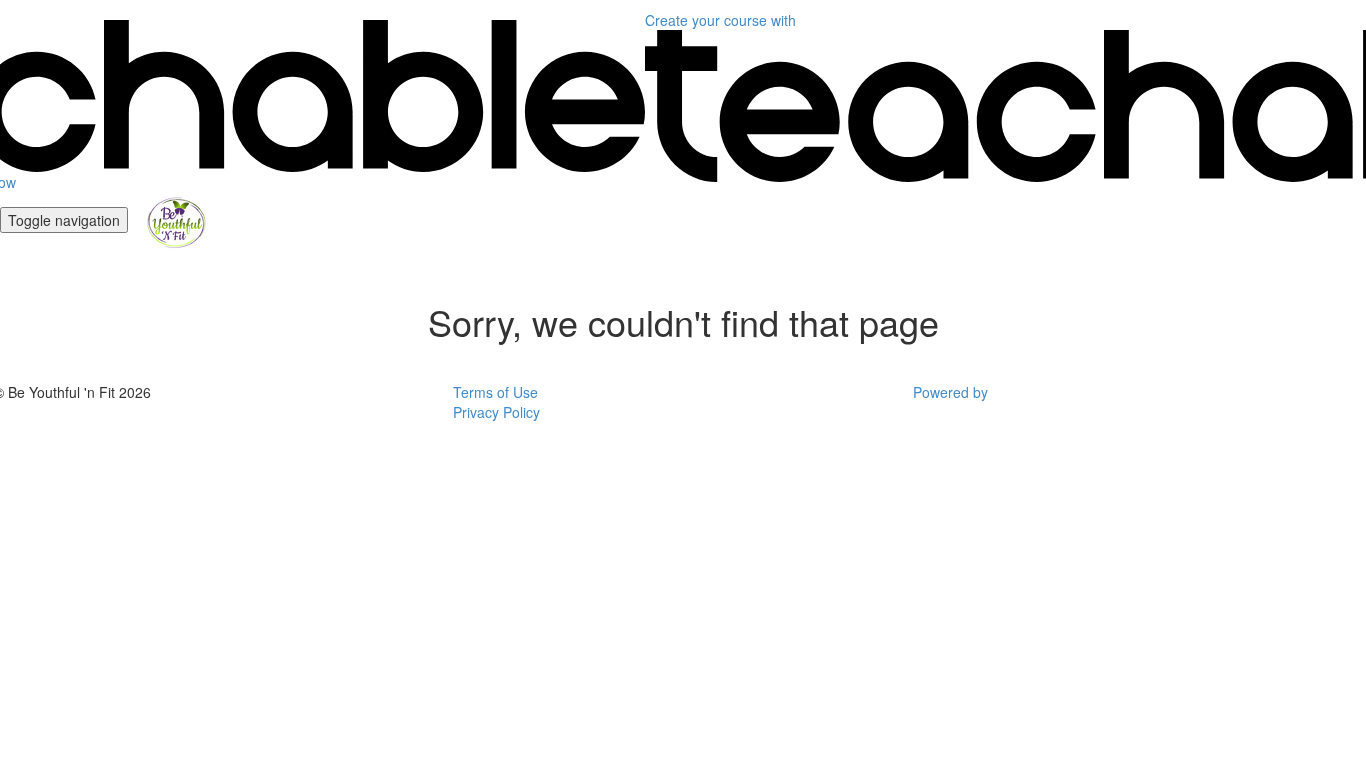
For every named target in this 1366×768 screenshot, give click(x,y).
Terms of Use (495, 392)
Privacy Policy (496, 412)
